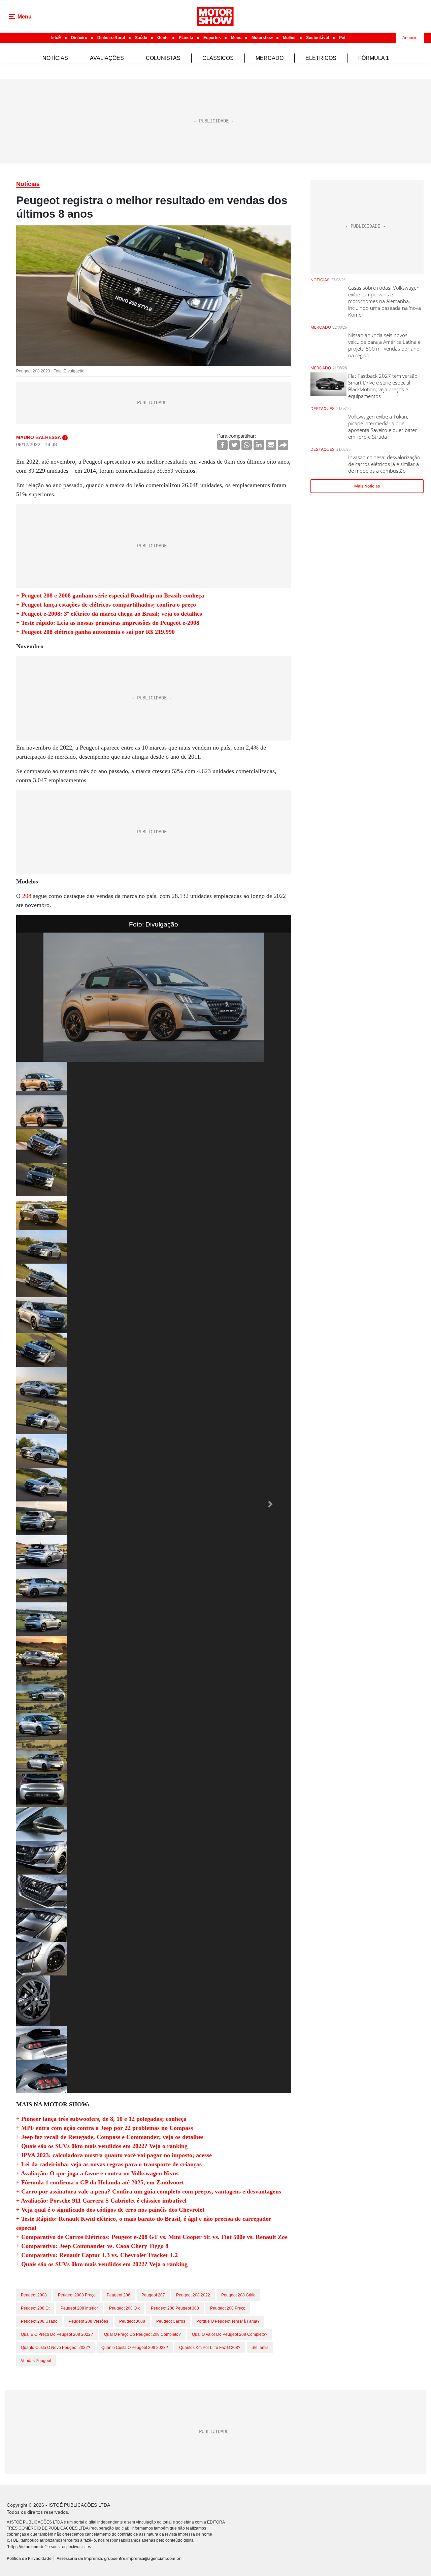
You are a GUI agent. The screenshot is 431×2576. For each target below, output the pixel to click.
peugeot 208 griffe (238, 2295)
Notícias (55, 58)
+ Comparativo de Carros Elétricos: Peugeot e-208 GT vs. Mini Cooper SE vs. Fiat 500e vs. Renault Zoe (152, 2237)
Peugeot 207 (153, 2295)
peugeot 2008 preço (77, 2295)
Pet (342, 38)
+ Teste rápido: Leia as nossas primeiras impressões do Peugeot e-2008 (108, 623)
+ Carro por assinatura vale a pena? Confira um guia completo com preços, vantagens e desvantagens (149, 2191)
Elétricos (321, 58)
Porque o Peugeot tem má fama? (228, 2321)
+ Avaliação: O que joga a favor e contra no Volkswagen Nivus (97, 2173)
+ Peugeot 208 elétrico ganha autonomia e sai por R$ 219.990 (95, 632)
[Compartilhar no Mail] (271, 445)
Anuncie (410, 38)
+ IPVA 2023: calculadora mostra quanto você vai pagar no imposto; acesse (114, 2155)
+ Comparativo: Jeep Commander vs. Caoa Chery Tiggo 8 (92, 2246)
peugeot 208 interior (79, 2308)
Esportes (212, 38)
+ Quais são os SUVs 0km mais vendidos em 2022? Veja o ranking (102, 2146)
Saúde (141, 38)
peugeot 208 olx (124, 2308)
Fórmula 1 (374, 58)
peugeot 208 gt (35, 2308)
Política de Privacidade (29, 2558)
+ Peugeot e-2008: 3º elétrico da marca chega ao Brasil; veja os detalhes (109, 614)
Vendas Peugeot (36, 2361)
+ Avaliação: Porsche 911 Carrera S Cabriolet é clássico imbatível (101, 2201)
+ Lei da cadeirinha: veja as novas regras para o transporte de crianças (109, 2164)
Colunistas (163, 58)
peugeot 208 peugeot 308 (175, 2308)
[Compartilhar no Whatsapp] (247, 445)
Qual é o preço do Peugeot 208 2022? (57, 2334)
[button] (37, 1504)
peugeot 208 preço (228, 2308)
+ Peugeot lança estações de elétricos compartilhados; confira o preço (106, 605)
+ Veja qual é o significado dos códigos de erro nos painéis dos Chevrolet (110, 2210)
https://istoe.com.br (27, 2547)
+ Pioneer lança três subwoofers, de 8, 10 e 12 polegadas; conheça (101, 2119)
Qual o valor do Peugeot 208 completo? (230, 2334)
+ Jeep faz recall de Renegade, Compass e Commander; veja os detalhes (110, 2137)
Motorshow (262, 38)
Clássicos (218, 58)
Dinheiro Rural (111, 38)
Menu (236, 38)
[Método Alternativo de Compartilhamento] (283, 445)
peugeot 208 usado (39, 2321)
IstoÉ (56, 38)
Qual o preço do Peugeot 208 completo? (142, 2334)
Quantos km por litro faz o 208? (210, 2348)
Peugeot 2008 (34, 2295)
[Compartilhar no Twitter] (235, 445)
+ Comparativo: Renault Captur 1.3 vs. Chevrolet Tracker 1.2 (97, 2255)
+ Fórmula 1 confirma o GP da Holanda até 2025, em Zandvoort (100, 2182)
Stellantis (260, 2348)
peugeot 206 (119, 2295)
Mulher (289, 38)
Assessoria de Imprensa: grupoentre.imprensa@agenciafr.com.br (119, 2558)
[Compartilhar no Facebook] (222, 445)
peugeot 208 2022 (193, 2295)
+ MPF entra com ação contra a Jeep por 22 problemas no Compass (105, 2128)
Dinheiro (79, 38)
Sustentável (318, 38)
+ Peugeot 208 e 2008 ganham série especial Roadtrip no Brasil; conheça (110, 595)
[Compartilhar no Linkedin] (259, 445)
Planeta (186, 38)
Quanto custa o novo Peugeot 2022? (56, 2348)
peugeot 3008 (132, 2321)
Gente (163, 38)
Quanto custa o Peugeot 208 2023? (135, 2348)
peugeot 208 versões (88, 2321)
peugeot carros (171, 2321)
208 (27, 896)
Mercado (270, 58)
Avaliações (107, 58)
